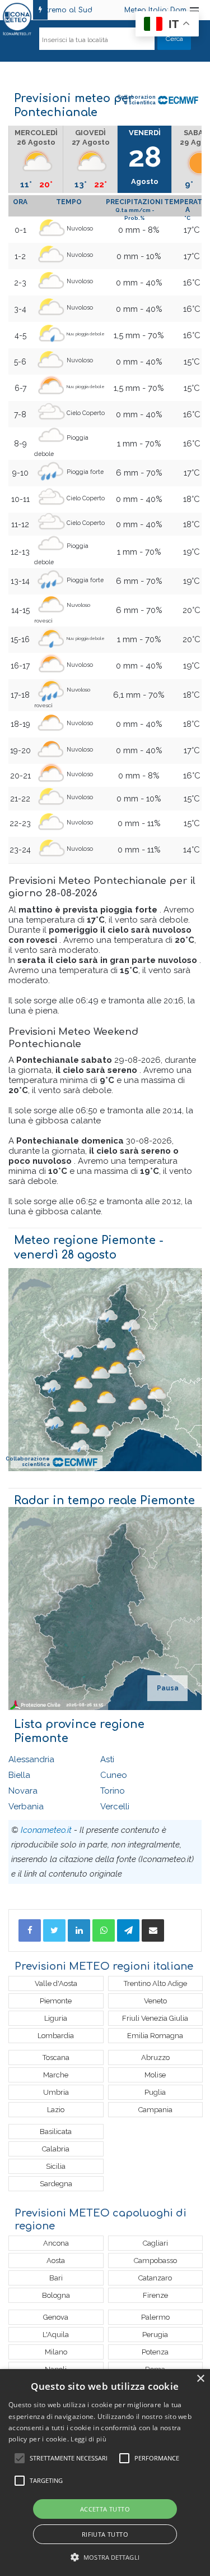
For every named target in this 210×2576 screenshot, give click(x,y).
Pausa (168, 1688)
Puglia (155, 2092)
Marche (56, 2075)
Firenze (155, 2295)
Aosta (56, 2261)
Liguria (56, 2018)
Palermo (155, 2317)
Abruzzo (155, 2057)
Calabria (56, 2149)
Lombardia (56, 2036)
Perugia (155, 2335)
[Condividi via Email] (153, 1930)
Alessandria (31, 1759)
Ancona (56, 2243)
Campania (155, 2110)
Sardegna (56, 2184)
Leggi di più (88, 2439)
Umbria (56, 2092)
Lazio (56, 2110)
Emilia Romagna (155, 2036)
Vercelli (115, 1807)
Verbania (26, 1807)
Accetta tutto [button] (105, 2509)
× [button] (200, 2379)
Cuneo (114, 1775)
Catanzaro (155, 2278)
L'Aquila (56, 2335)
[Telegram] (128, 1930)
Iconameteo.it (46, 1830)
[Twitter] (54, 1930)
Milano (56, 2352)
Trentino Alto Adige (155, 1983)
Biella (19, 1775)
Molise (155, 2075)
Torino (113, 1791)
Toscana (56, 2057)
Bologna (56, 2295)
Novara (23, 1791)
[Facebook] (30, 1930)
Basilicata (56, 2132)
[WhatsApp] (104, 1930)
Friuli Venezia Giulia (155, 2018)
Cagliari (155, 2243)
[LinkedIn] (79, 1930)
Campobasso (155, 2261)
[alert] (105, 2473)
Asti (107, 1759)
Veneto (155, 2001)
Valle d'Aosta (56, 1983)
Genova (56, 2317)
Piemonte (56, 2001)
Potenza (155, 2352)
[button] (105, 2557)
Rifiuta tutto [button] (105, 2534)
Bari (56, 2278)
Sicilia (56, 2166)
